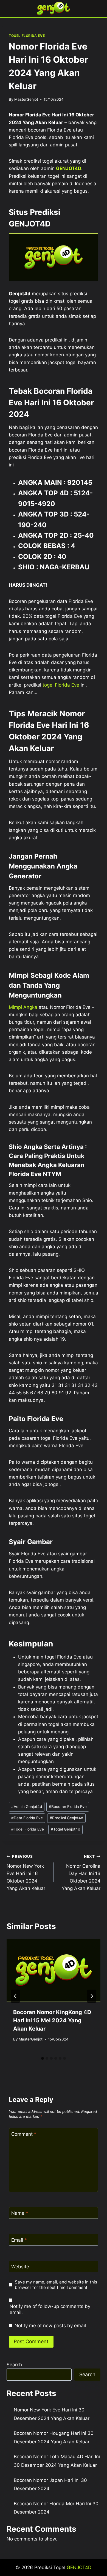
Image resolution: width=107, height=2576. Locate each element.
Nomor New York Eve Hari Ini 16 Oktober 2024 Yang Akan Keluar (26, 1873)
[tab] (43, 2058)
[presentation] (54, 1970)
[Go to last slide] (15, 1996)
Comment (24, 2134)
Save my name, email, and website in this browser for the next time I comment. (56, 2285)
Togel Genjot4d (65, 1829)
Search (14, 2365)
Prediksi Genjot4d (66, 1818)
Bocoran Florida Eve (68, 1807)
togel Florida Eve (61, 685)
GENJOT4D (69, 168)
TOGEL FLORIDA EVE (27, 36)
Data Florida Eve (27, 1818)
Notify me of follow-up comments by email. (50, 2309)
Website (20, 2267)
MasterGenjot (26, 99)
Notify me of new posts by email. (51, 2326)
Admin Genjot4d (27, 1807)
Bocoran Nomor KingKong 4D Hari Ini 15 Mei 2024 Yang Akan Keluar (52, 2020)
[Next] (92, 1996)
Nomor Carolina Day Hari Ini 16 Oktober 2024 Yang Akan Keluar (81, 1873)
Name (20, 2213)
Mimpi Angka (23, 1007)
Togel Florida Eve (28, 1829)
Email (19, 2240)
